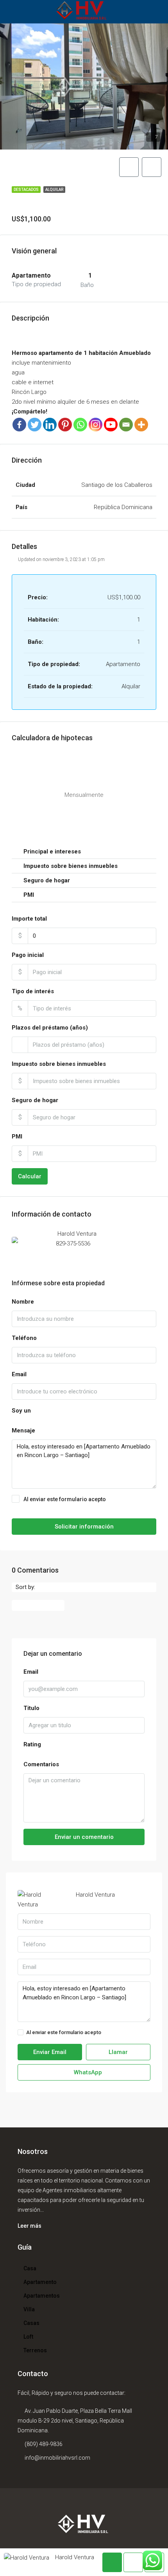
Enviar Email (50, 2052)
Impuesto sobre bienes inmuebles (59, 1064)
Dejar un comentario (38, 1605)
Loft (28, 2337)
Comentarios (41, 1764)
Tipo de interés (33, 991)
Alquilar (54, 190)
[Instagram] (96, 425)
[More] (141, 425)
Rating (32, 1744)
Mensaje (23, 1431)
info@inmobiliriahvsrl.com (57, 2458)
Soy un (21, 1411)
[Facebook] (19, 425)
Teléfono (24, 1338)
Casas (31, 2323)
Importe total (29, 919)
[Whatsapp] (80, 425)
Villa (29, 2309)
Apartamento (40, 2282)
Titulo (31, 1708)
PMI (17, 1137)
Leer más (29, 2226)
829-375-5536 (73, 1243)
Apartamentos (42, 2296)
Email (19, 1374)
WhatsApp (114, 1243)
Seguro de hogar (35, 1100)
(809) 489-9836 (44, 2444)
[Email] (126, 425)
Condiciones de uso (126, 2032)
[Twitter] (35, 425)
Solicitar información (84, 1527)
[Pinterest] (65, 425)
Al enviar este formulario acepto (86, 1504)
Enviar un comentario (84, 1837)
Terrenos (35, 2350)
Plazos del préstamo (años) (50, 1028)
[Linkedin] (50, 425)
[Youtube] (111, 425)
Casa (30, 2268)
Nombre (23, 1302)
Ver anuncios (138, 1214)
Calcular (30, 1176)
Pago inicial (28, 955)
